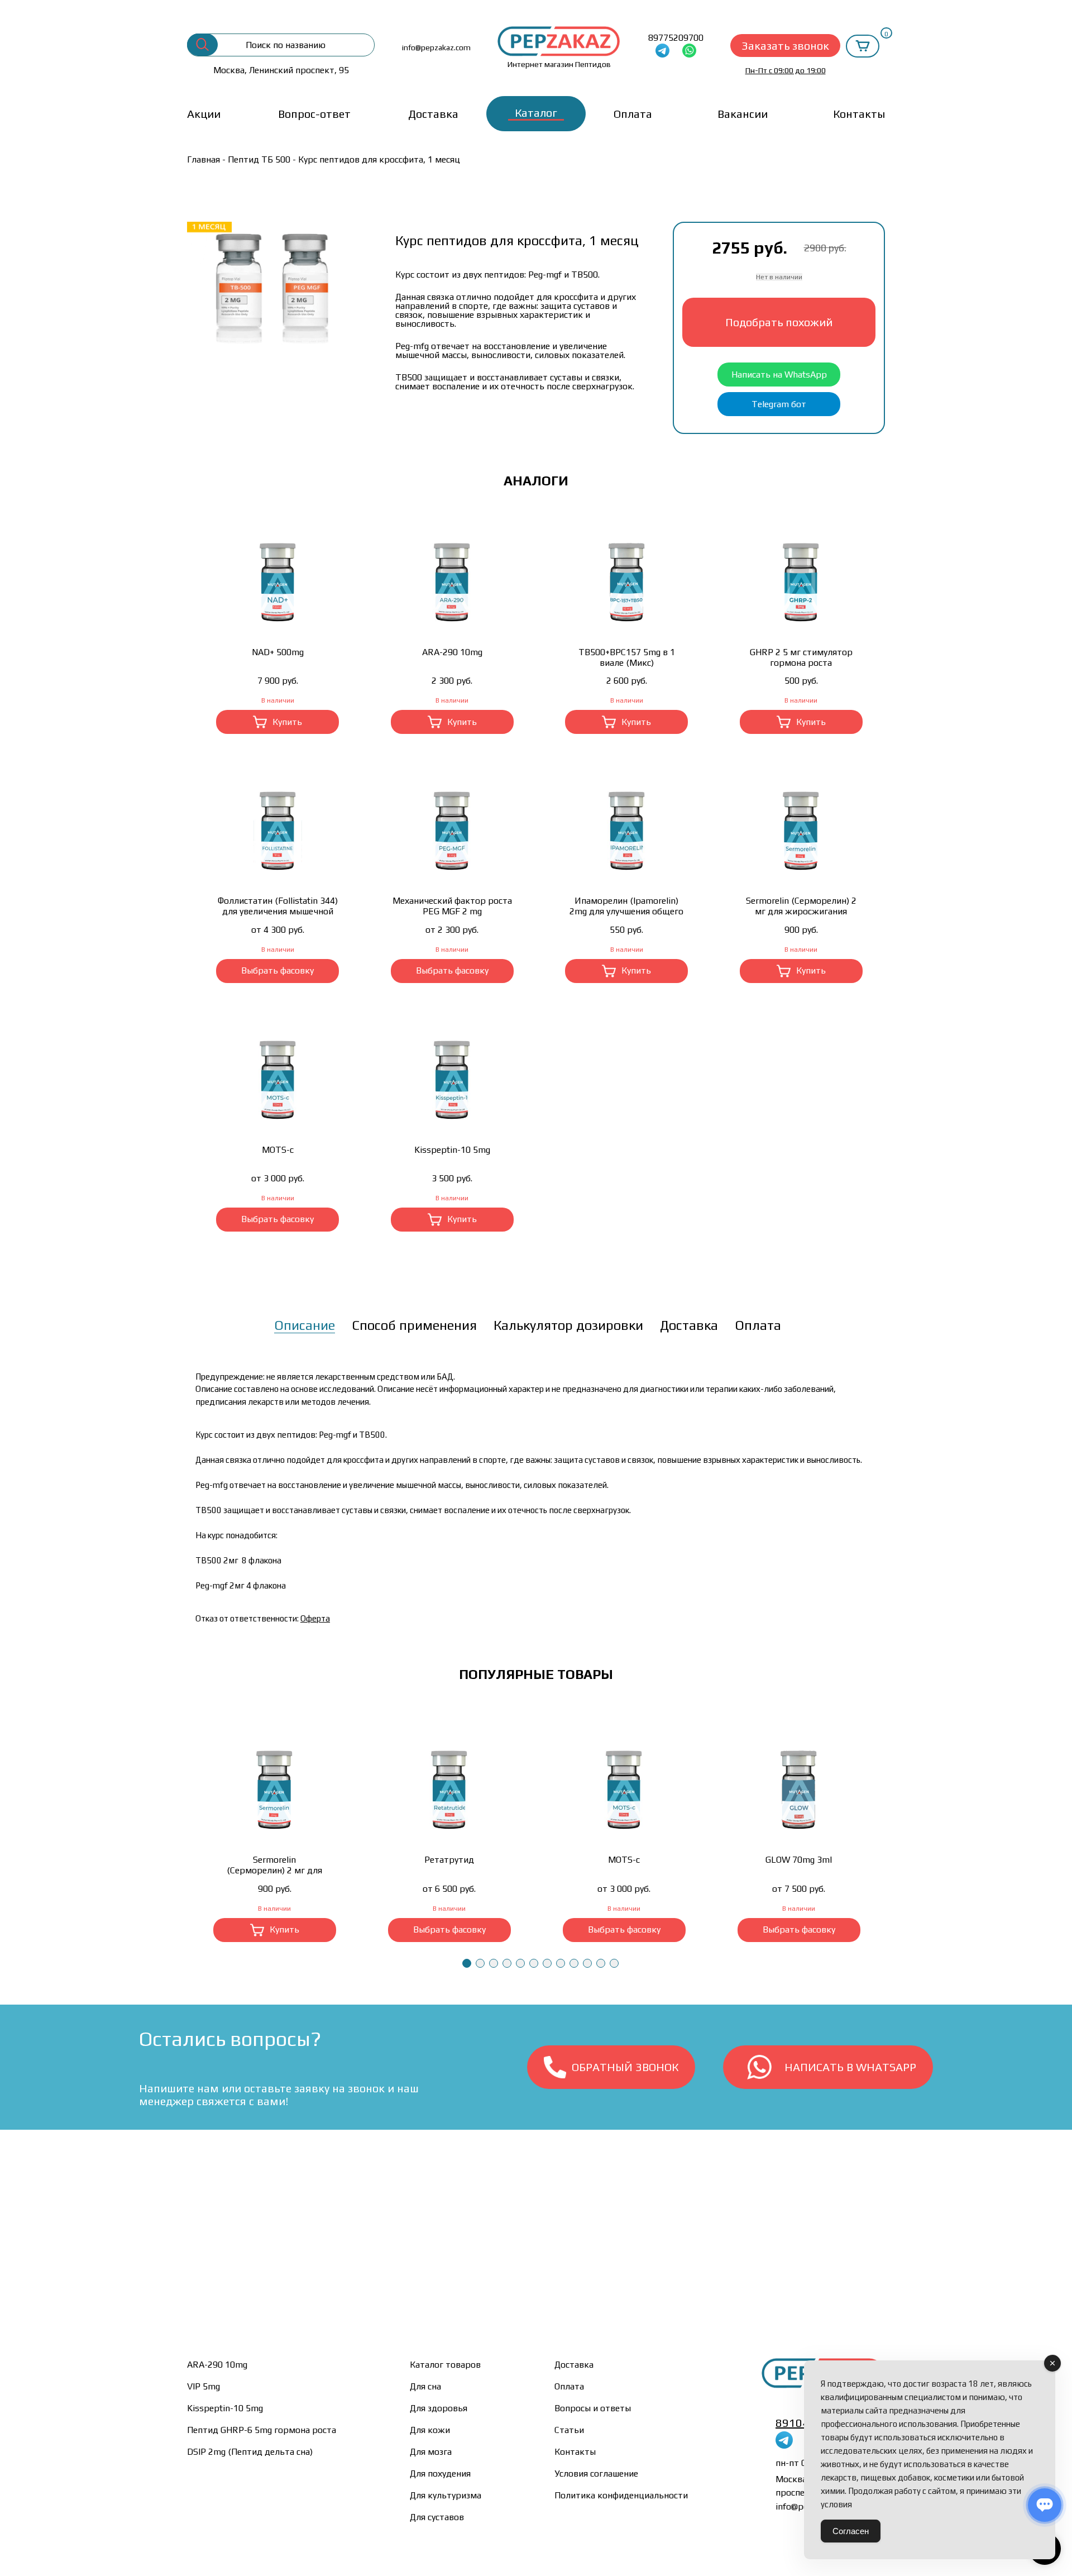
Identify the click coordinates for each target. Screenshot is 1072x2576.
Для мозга (431, 2452)
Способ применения (414, 1325)
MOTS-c (278, 1150)
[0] (863, 46)
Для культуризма (446, 2495)
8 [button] (561, 1963)
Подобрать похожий (779, 322)
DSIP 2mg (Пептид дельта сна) (250, 2452)
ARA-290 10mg (452, 652)
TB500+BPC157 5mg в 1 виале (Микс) (627, 657)
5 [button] (520, 1963)
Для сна (425, 2386)
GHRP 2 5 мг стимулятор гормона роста (801, 657)
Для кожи (430, 2430)
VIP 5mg (204, 2386)
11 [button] (601, 1963)
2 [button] (480, 1963)
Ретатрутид (449, 1860)
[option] (274, 284)
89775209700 (676, 38)
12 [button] (614, 1963)
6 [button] (534, 1963)
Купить (287, 722)
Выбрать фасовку (277, 970)
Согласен (851, 2531)
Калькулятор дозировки (568, 1325)
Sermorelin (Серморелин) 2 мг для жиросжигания (801, 906)
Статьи (569, 2430)
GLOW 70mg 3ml (799, 1860)
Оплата (633, 114)
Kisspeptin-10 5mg (452, 1150)
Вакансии (743, 114)
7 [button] (547, 1963)
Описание (305, 1325)
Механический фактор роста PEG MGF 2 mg (452, 906)
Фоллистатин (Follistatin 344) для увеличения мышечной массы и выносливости (278, 906)
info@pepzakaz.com (436, 47)
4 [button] (507, 1963)
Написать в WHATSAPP (850, 2067)
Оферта (315, 1618)
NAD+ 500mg (278, 652)
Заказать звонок (785, 46)
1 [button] (467, 1963)
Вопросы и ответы (593, 2408)
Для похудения (440, 2474)
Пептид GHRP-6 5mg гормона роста (262, 2430)
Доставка (433, 114)
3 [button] (494, 1963)
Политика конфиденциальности (621, 2495)
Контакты (859, 114)
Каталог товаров (445, 2365)
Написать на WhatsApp (779, 375)
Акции (204, 114)
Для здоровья (439, 2408)
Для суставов (437, 2517)
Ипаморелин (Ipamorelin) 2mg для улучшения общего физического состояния (626, 906)
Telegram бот (779, 404)
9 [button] (574, 1963)
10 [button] (587, 1963)
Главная (204, 159)
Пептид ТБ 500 (259, 159)
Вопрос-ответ (314, 114)
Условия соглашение (596, 2474)
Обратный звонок (625, 2067)
